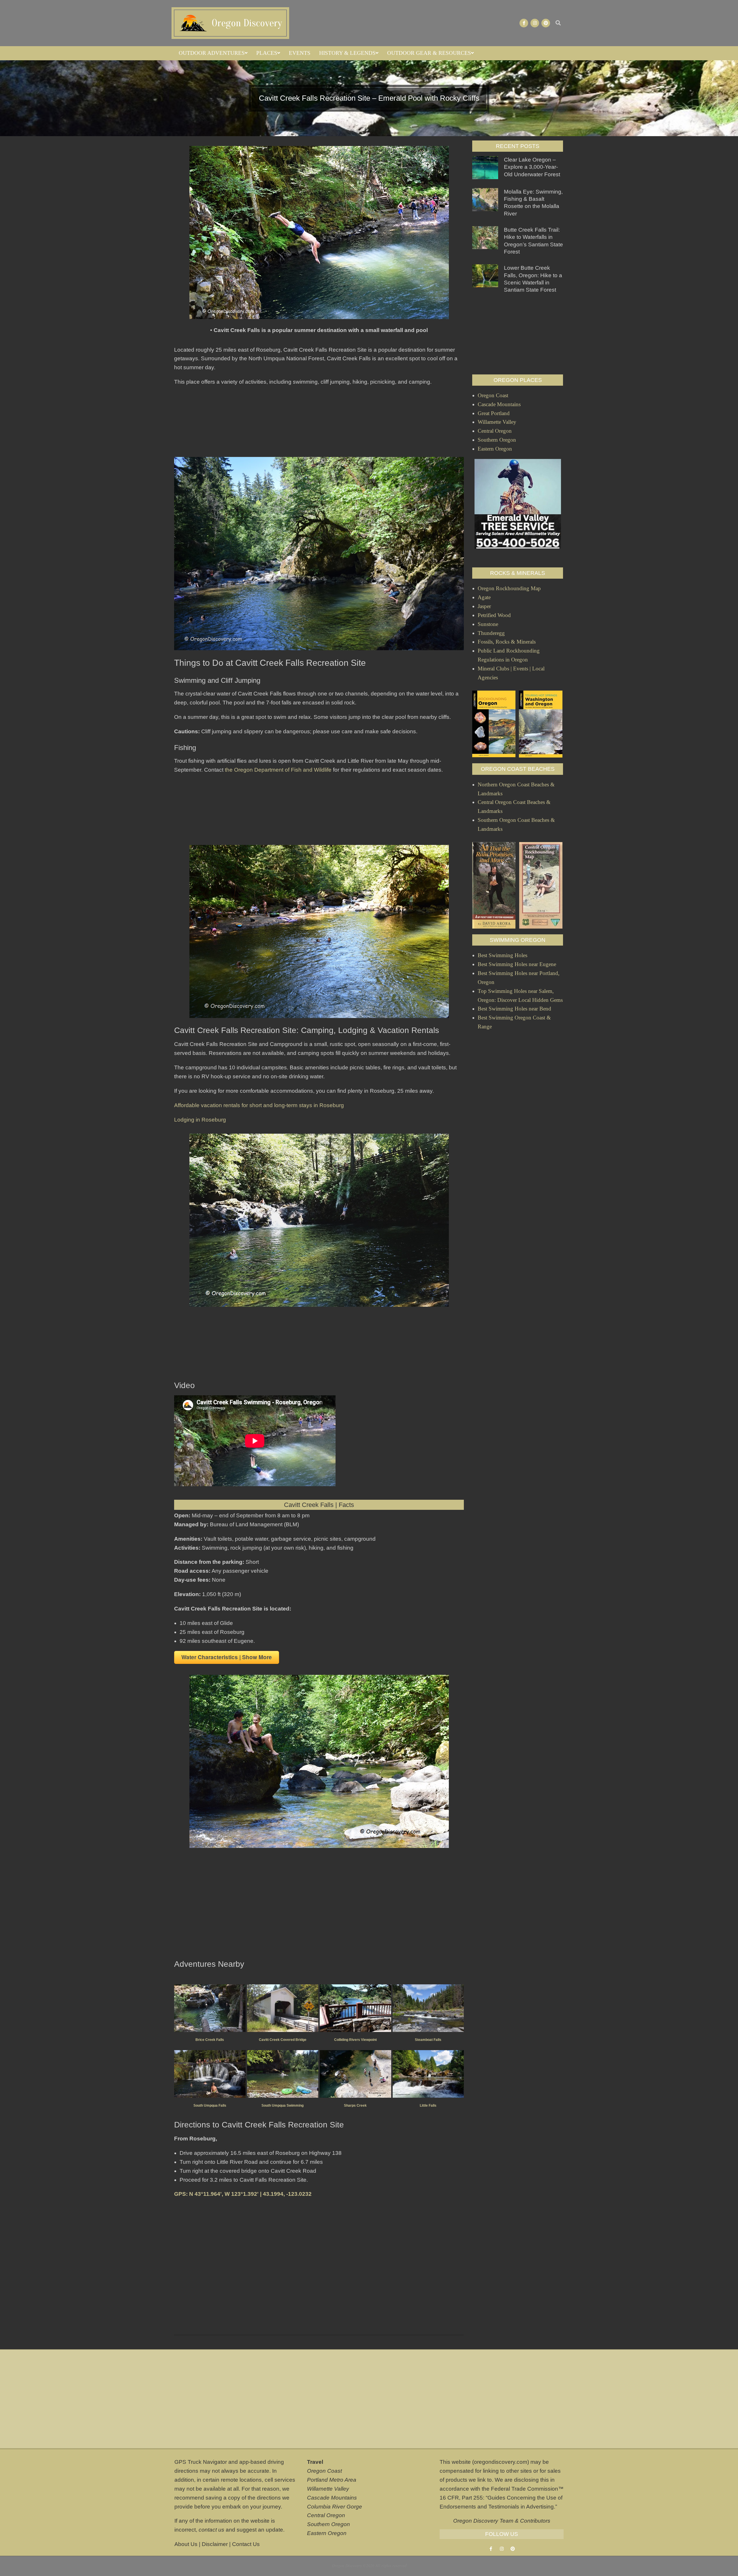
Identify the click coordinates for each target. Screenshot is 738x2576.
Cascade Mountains (332, 2498)
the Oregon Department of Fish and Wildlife (278, 770)
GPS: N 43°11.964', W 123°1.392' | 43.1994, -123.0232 (243, 2194)
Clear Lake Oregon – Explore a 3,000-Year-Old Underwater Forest (532, 167)
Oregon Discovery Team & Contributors (502, 2521)
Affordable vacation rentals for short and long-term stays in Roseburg (259, 1105)
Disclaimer (215, 2544)
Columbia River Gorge (335, 2507)
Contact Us (246, 2544)
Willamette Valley (328, 2489)
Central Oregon (326, 2515)
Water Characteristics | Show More (227, 1657)
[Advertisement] (319, 420)
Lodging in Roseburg (200, 1120)
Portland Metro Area (332, 2480)
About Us (186, 2544)
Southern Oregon (328, 2524)
